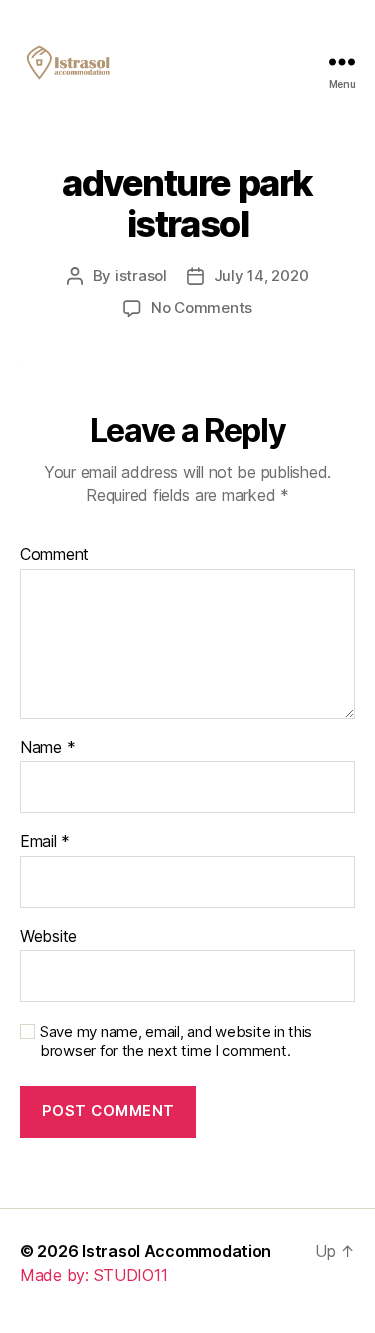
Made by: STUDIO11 (93, 1275)
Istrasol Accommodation (176, 1251)
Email (45, 842)
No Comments (201, 307)
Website (48, 937)
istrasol (141, 275)
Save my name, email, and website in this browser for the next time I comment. (176, 1041)
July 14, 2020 (261, 275)
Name (47, 748)
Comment (54, 555)
